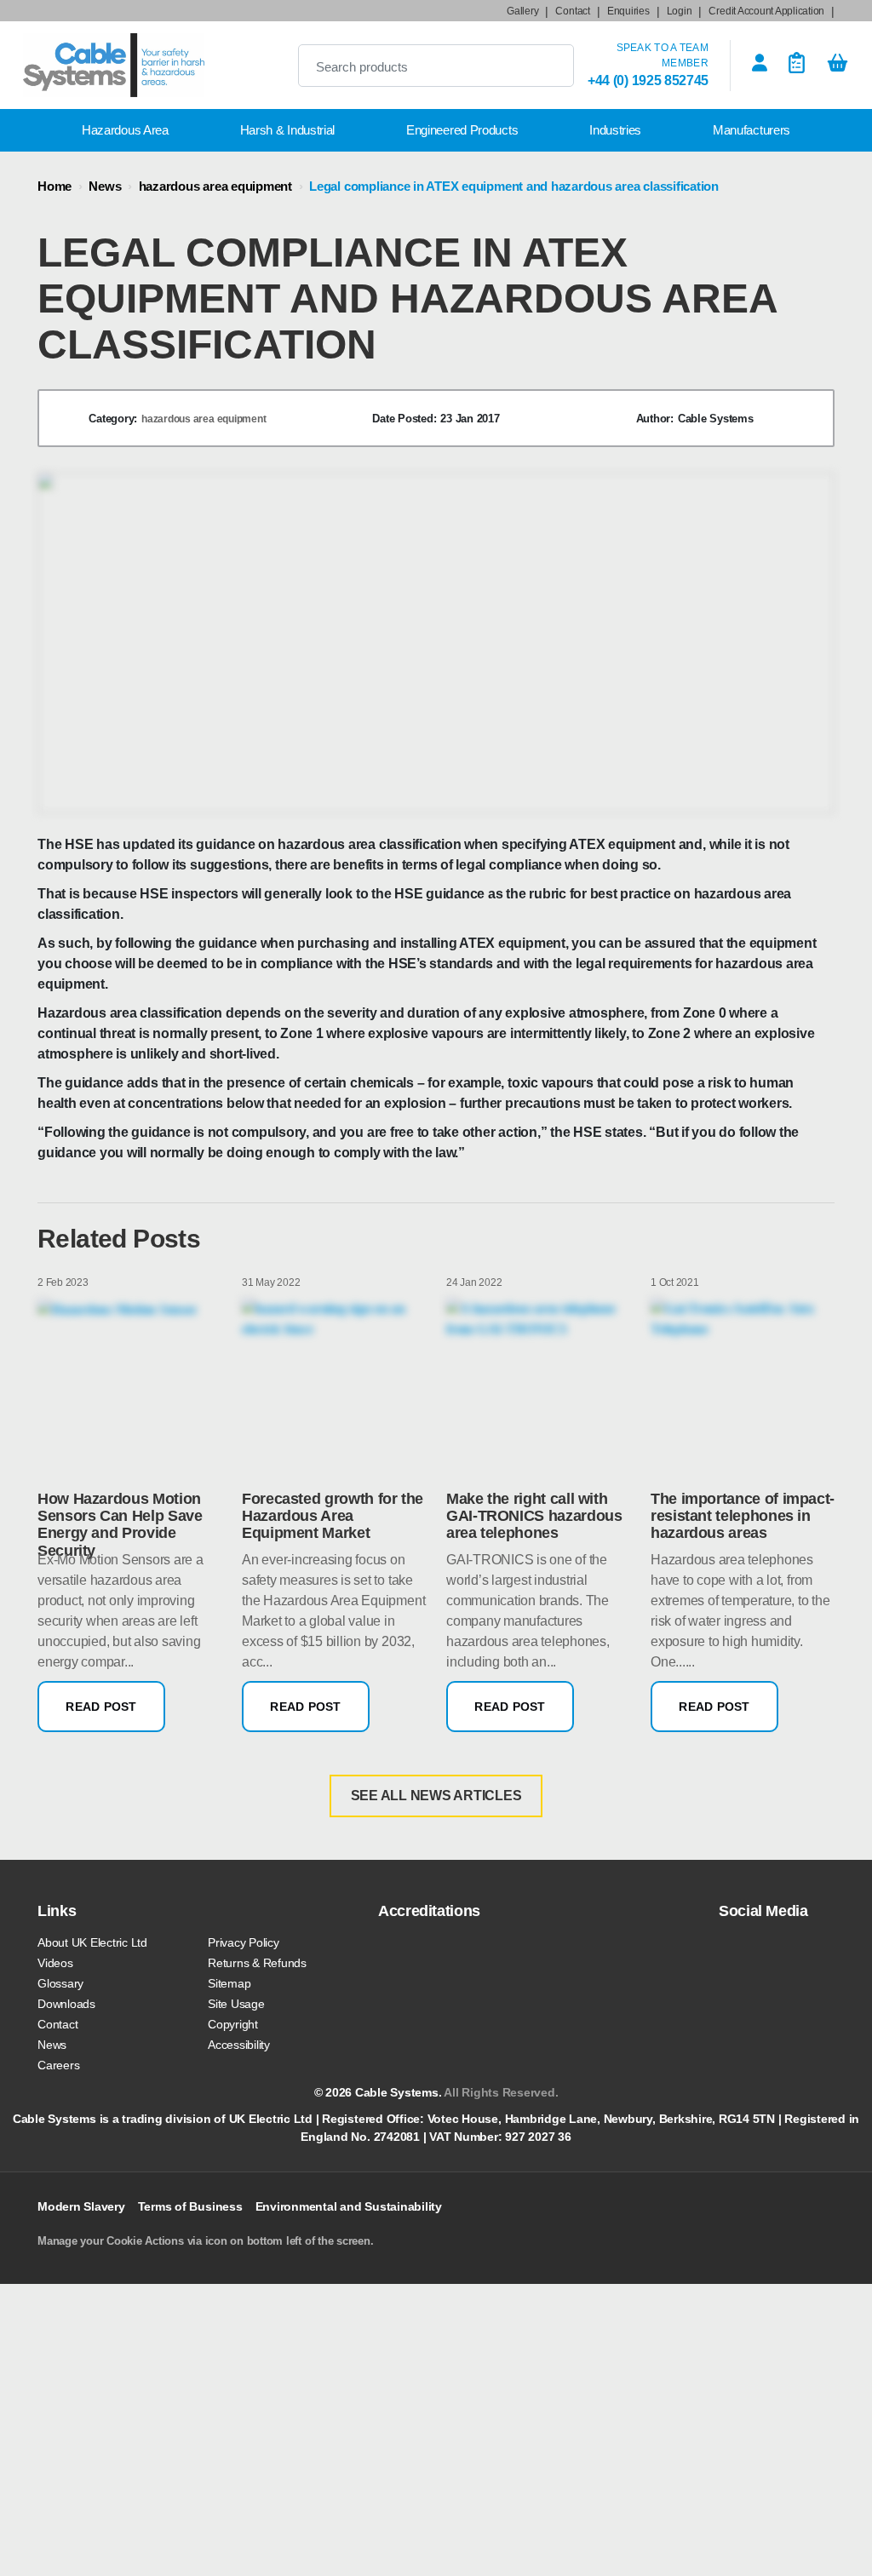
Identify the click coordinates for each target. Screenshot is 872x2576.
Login (680, 11)
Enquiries (628, 11)
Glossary (60, 1983)
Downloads (66, 2004)
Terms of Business (190, 2206)
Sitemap (229, 1983)
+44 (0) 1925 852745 (648, 80)
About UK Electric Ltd (92, 1942)
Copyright (233, 2024)
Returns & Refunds (257, 1963)
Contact (572, 11)
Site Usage (236, 2004)
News (105, 186)
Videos (55, 1963)
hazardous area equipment (215, 186)
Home (54, 186)
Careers (58, 2065)
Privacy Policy (244, 1942)
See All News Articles (436, 1796)
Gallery (522, 11)
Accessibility (239, 2045)
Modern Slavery (81, 2206)
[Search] (547, 66)
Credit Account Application (766, 11)
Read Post (101, 1707)
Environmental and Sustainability (349, 2206)
